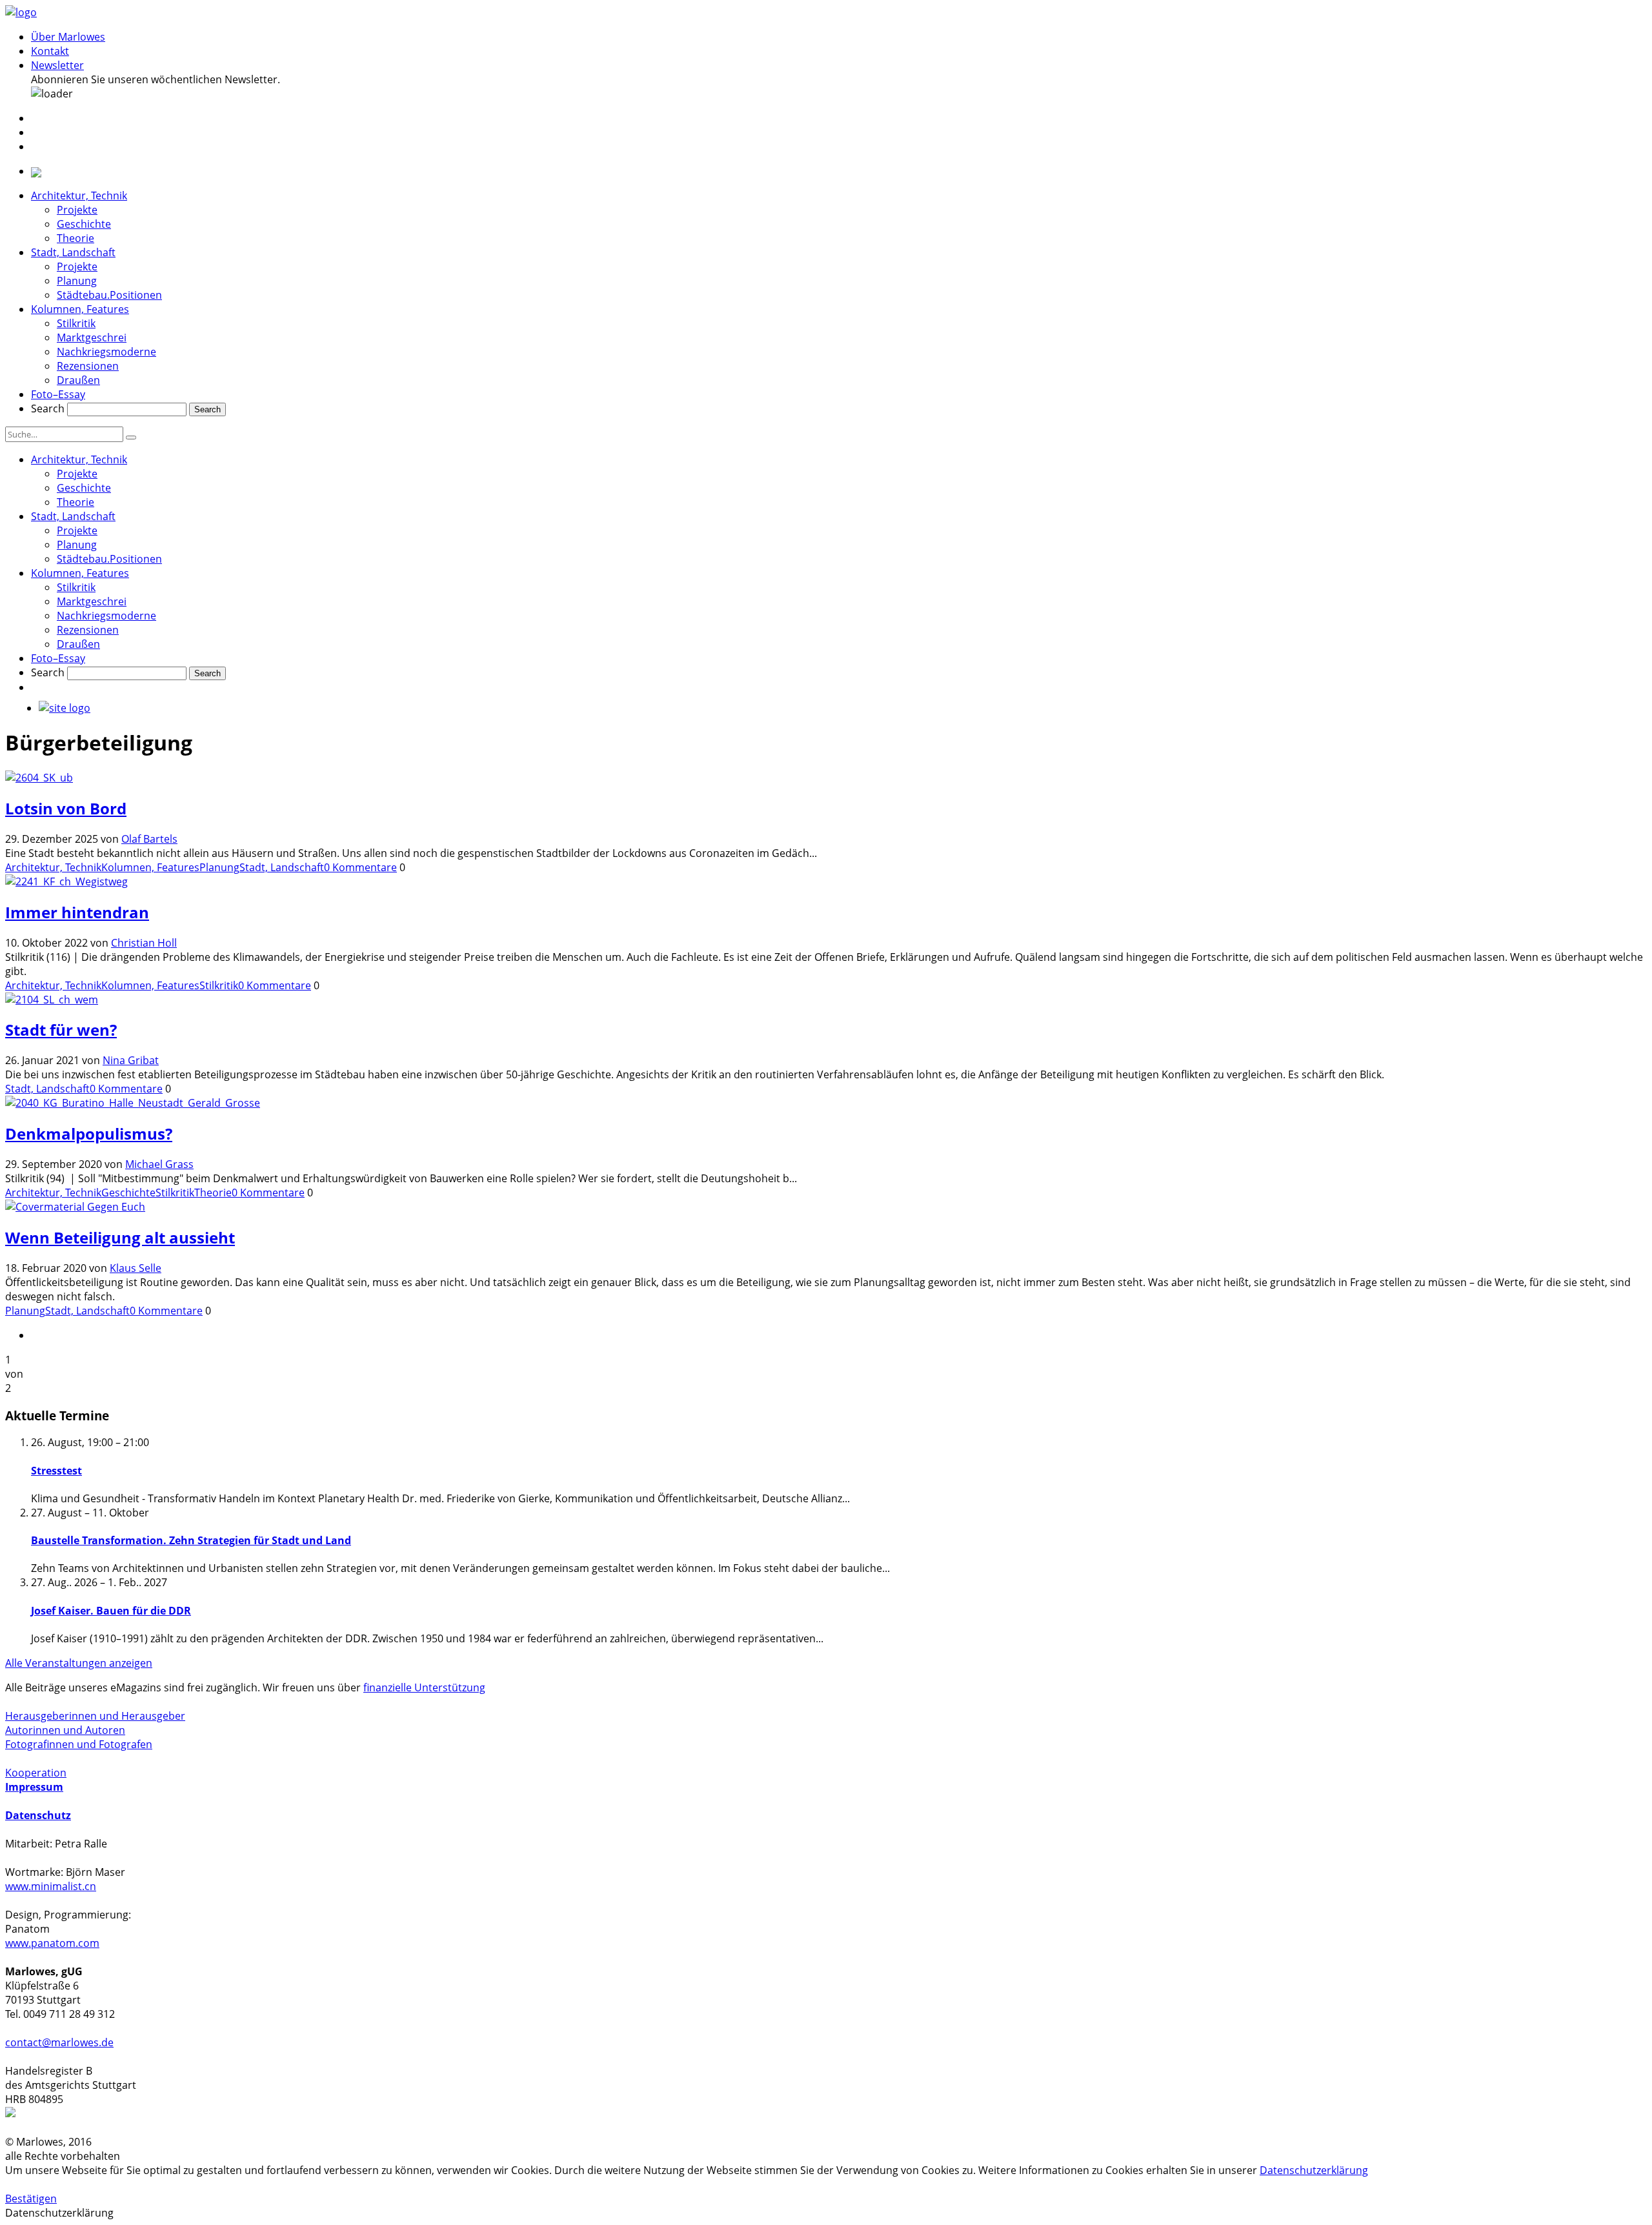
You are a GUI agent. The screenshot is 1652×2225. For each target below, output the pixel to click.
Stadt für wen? (61, 1030)
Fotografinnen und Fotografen (79, 1744)
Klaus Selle (136, 1268)
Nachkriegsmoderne (106, 352)
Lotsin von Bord (66, 808)
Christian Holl (144, 943)
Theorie (76, 238)
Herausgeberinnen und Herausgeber (95, 1716)
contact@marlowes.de (59, 2042)
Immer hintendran (77, 912)
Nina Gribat (131, 1060)
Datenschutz (38, 1815)
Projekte (77, 210)
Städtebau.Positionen (109, 295)
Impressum (34, 1787)
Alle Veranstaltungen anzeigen (79, 1663)
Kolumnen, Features (80, 309)
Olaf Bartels (149, 839)
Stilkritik (76, 323)
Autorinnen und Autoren (65, 1730)
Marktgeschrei (92, 337)
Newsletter (57, 65)
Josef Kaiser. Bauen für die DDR (111, 1611)
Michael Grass (159, 1164)
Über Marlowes (68, 37)
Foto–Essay (58, 394)
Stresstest (56, 1471)
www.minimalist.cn (51, 1886)
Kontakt (50, 51)
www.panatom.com (52, 1943)
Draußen (78, 380)
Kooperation (36, 1773)
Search (48, 408)
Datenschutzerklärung (1314, 2170)
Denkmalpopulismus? (89, 1133)
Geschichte (84, 224)
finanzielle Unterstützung (424, 1687)
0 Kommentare (360, 867)
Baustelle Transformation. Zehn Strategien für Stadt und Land (191, 1540)
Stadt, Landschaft (73, 252)
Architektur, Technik (79, 196)
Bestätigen (31, 2199)
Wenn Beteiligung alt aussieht (120, 1237)
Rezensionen (88, 366)
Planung (77, 281)
